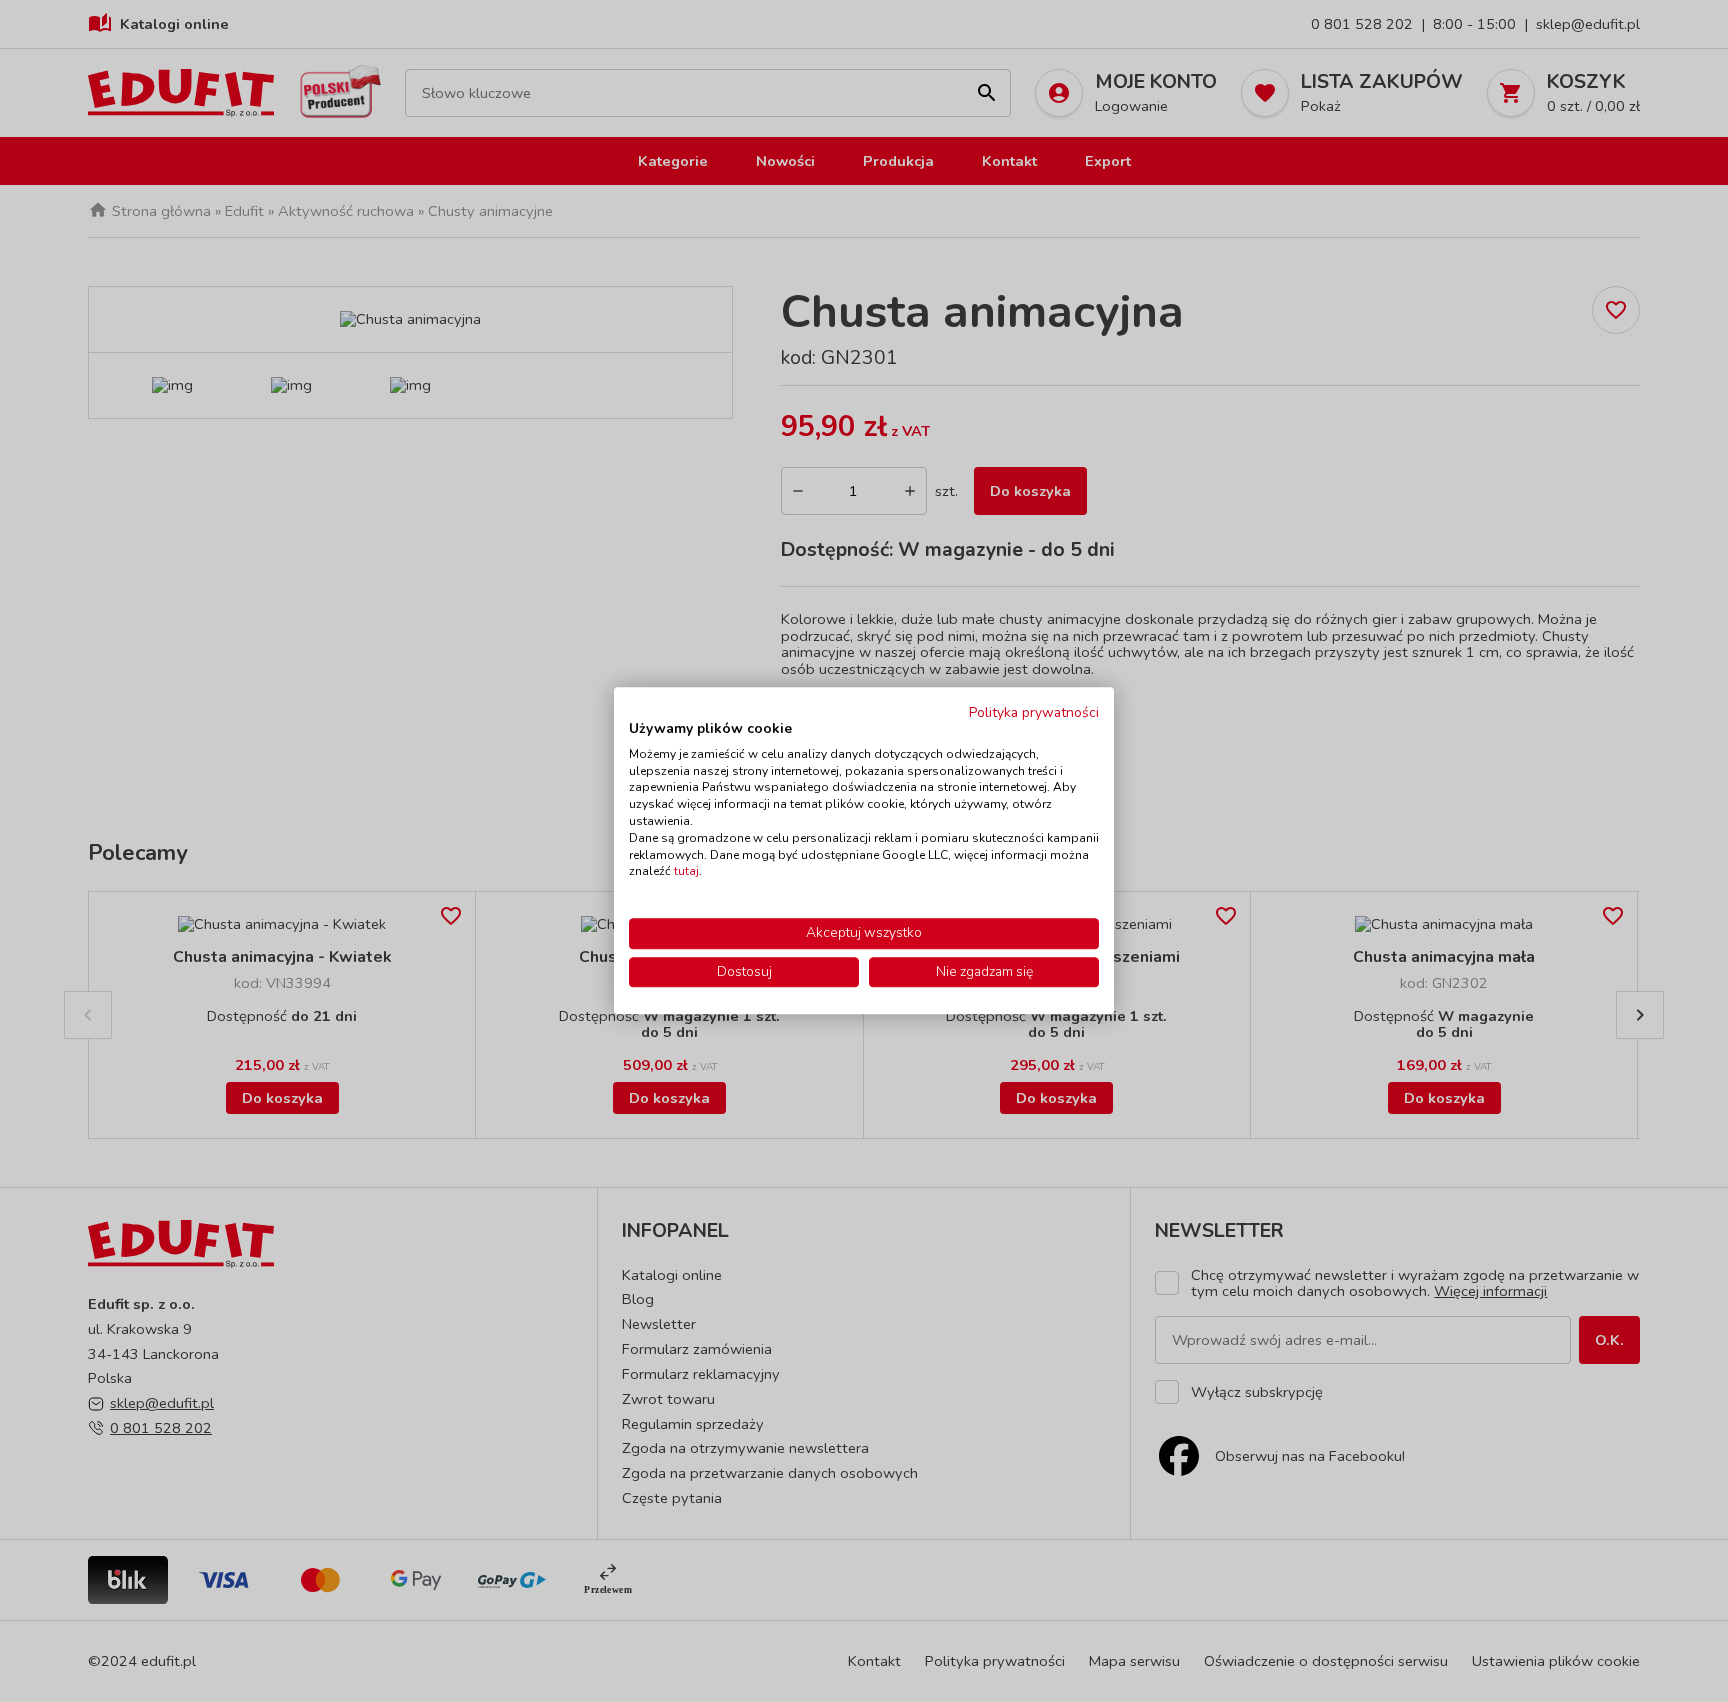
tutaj (686, 872)
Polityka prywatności (1034, 712)
